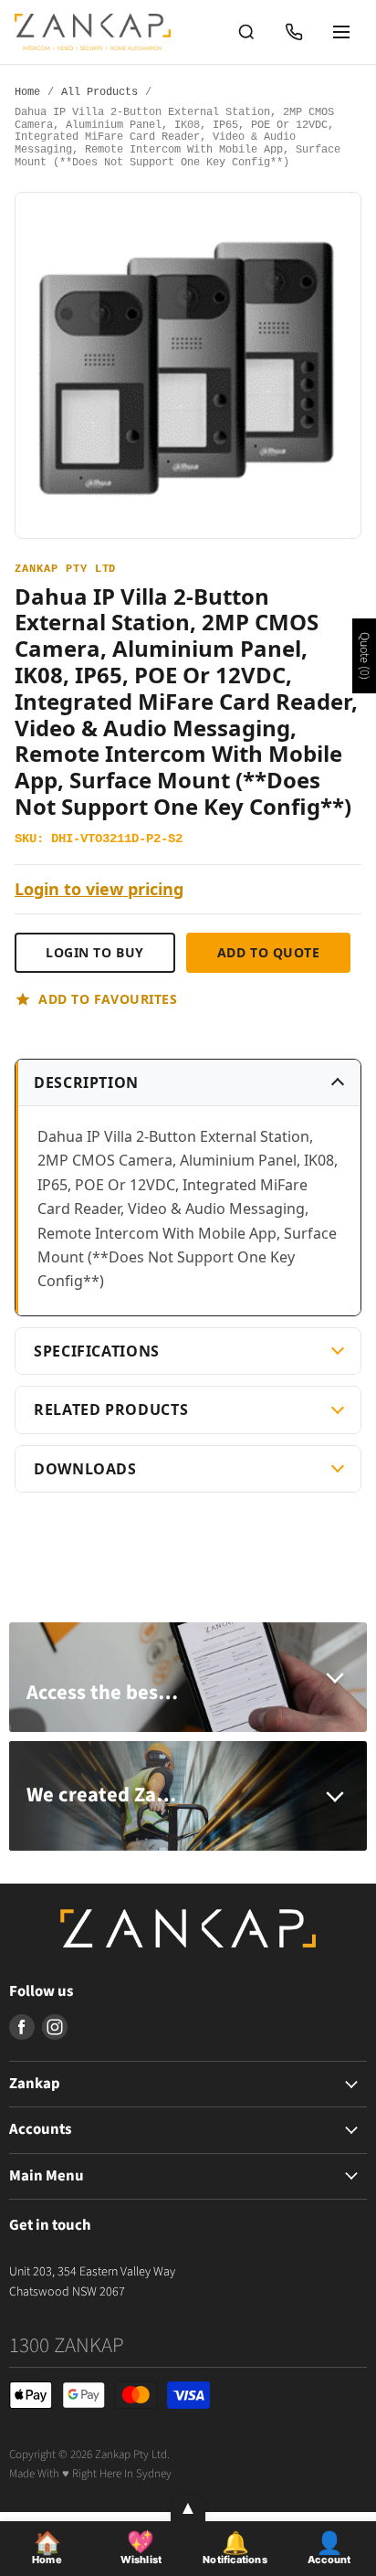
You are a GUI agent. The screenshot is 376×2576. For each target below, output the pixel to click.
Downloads (85, 1469)
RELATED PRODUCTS (111, 1409)
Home (27, 93)
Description (86, 1082)
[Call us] (294, 32)
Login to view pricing (99, 889)
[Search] (246, 32)
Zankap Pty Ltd (65, 570)
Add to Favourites (108, 999)
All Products (99, 93)
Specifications (97, 1351)
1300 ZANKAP (67, 2345)
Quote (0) (364, 656)
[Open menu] (341, 32)
